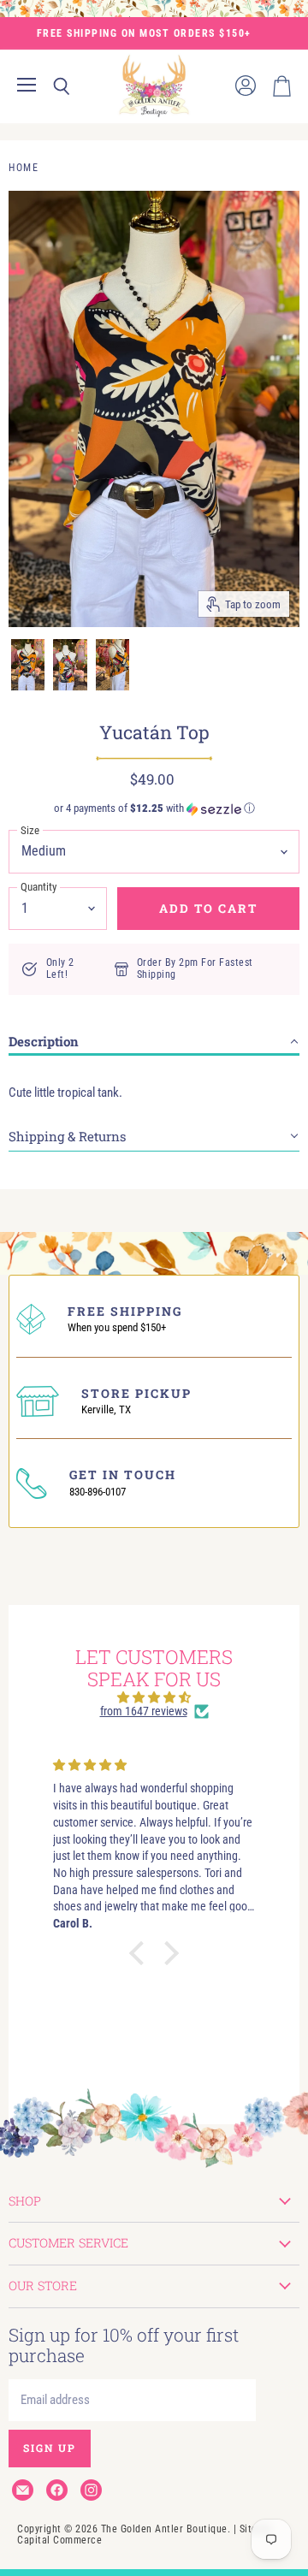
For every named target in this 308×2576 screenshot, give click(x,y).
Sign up (50, 2448)
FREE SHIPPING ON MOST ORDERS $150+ (144, 33)
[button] (154, 808)
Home (24, 168)
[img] (154, 1697)
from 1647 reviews (144, 1711)
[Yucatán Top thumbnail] (28, 665)
